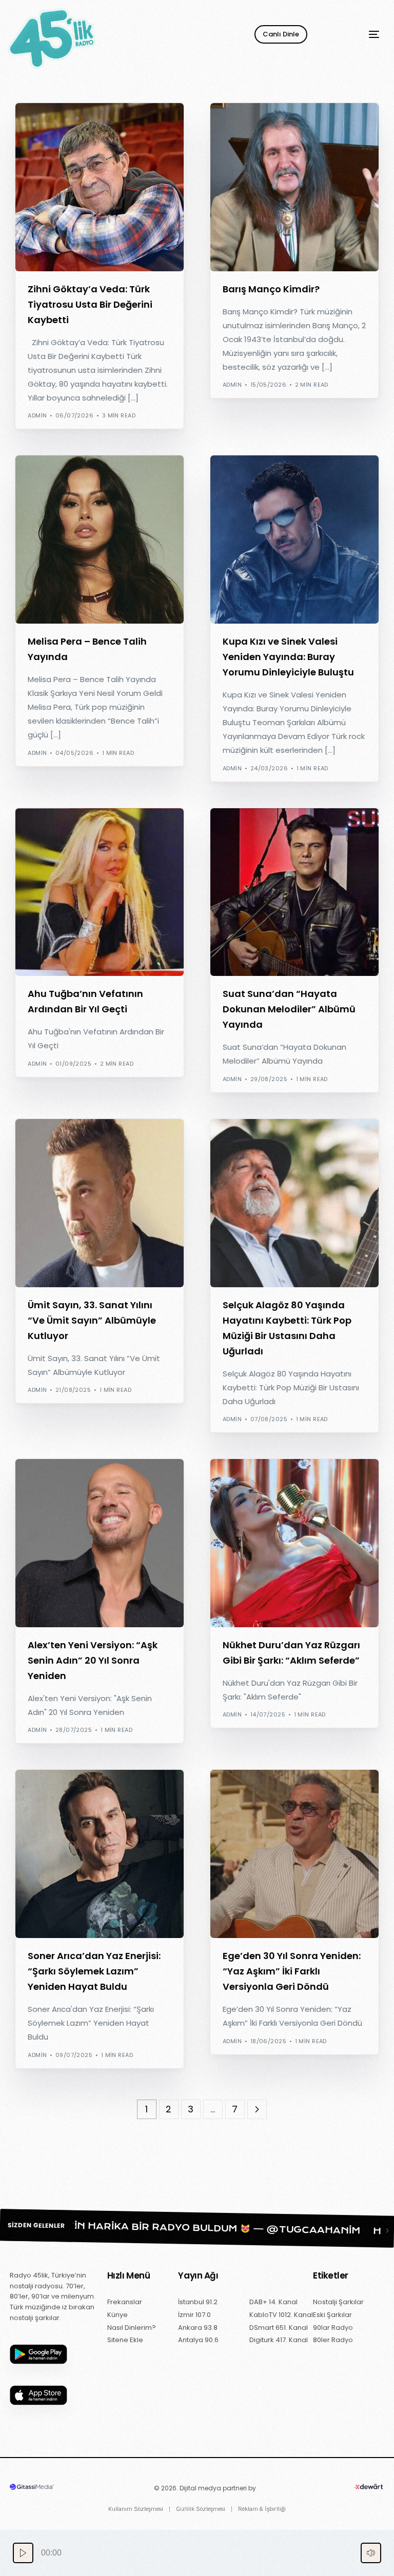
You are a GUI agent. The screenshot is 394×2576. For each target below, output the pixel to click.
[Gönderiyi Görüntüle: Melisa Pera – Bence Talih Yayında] (100, 540)
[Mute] (371, 2553)
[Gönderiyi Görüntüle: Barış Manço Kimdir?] (294, 187)
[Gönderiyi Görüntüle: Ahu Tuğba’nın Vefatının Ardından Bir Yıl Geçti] (100, 892)
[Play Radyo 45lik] (23, 2553)
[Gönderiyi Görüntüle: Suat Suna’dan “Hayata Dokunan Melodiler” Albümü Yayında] (294, 892)
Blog (39, 108)
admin (37, 415)
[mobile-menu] (359, 34)
